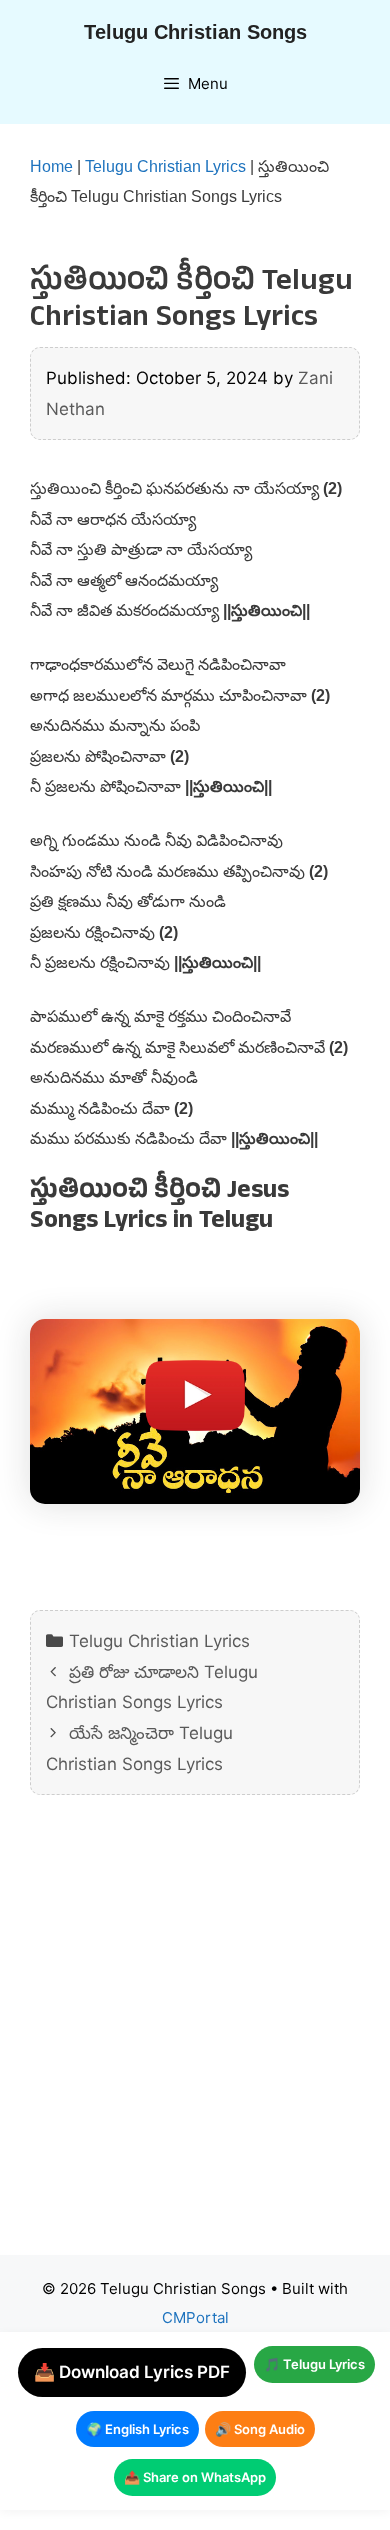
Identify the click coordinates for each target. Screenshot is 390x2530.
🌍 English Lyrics (137, 2429)
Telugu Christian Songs (195, 32)
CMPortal (195, 2317)
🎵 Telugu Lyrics (314, 2364)
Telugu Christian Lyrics (165, 166)
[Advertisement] (195, 2040)
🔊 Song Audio (260, 2429)
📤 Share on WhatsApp (195, 2477)
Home (51, 166)
